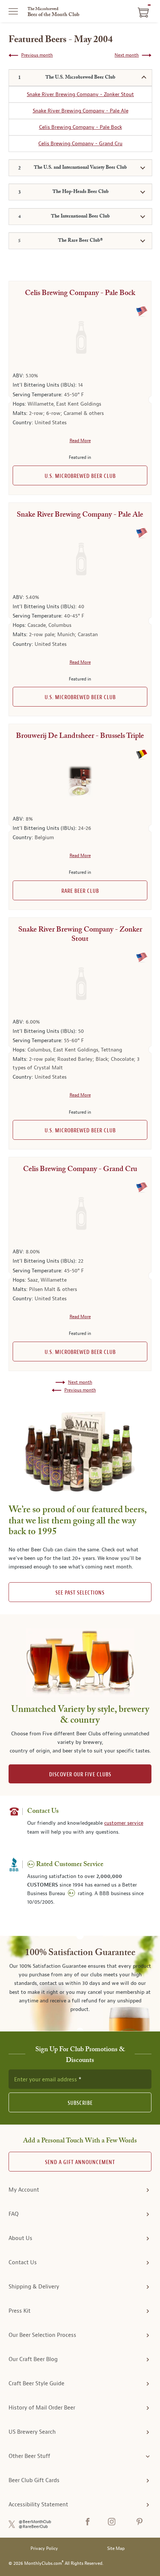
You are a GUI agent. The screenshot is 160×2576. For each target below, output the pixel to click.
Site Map (116, 2549)
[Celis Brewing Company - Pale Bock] (80, 338)
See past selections (80, 1593)
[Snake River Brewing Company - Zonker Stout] (80, 984)
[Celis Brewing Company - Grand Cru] (80, 1214)
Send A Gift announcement (80, 2162)
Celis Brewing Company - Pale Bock (81, 127)
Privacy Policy (44, 2549)
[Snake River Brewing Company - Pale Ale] (80, 560)
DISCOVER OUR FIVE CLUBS (80, 1775)
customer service (124, 1823)
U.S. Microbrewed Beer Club (80, 476)
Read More (80, 441)
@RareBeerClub (33, 2527)
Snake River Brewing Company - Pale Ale (81, 111)
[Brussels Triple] (80, 781)
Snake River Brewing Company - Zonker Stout (80, 94)
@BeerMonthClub (35, 2522)
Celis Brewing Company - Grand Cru (80, 144)
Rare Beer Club (80, 891)
